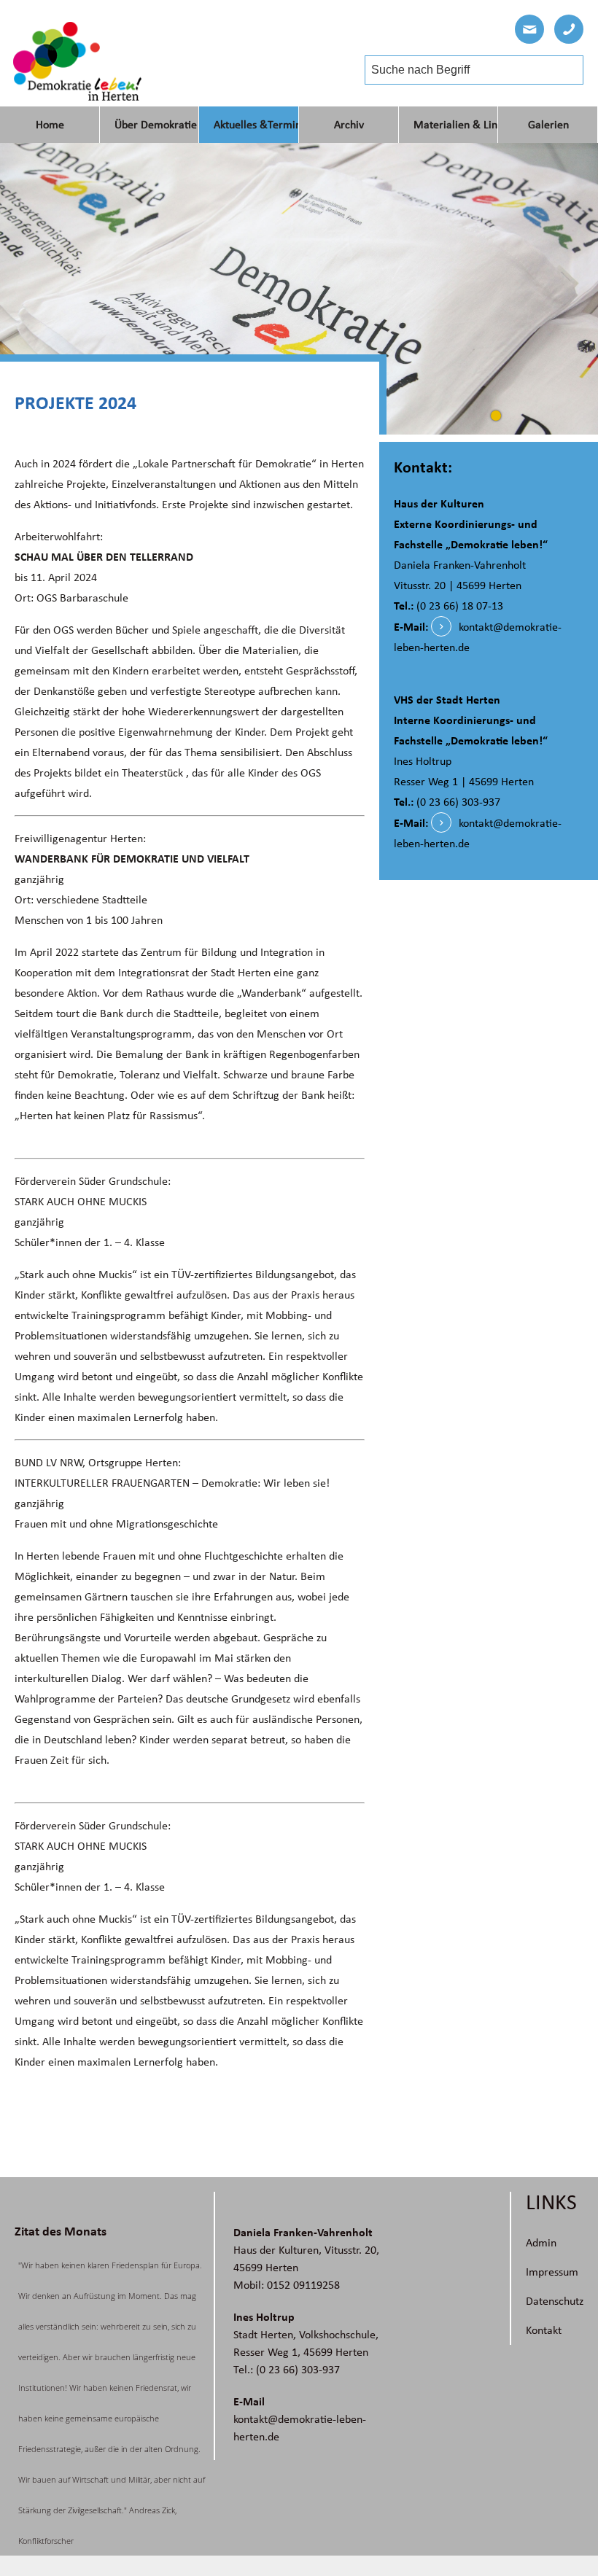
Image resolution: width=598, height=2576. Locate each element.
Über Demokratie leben (157, 125)
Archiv (349, 125)
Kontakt (544, 2330)
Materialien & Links (456, 125)
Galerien (548, 125)
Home (50, 125)
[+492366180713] (569, 29)
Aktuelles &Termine (256, 125)
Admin (541, 2243)
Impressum (552, 2272)
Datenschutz (555, 2301)
